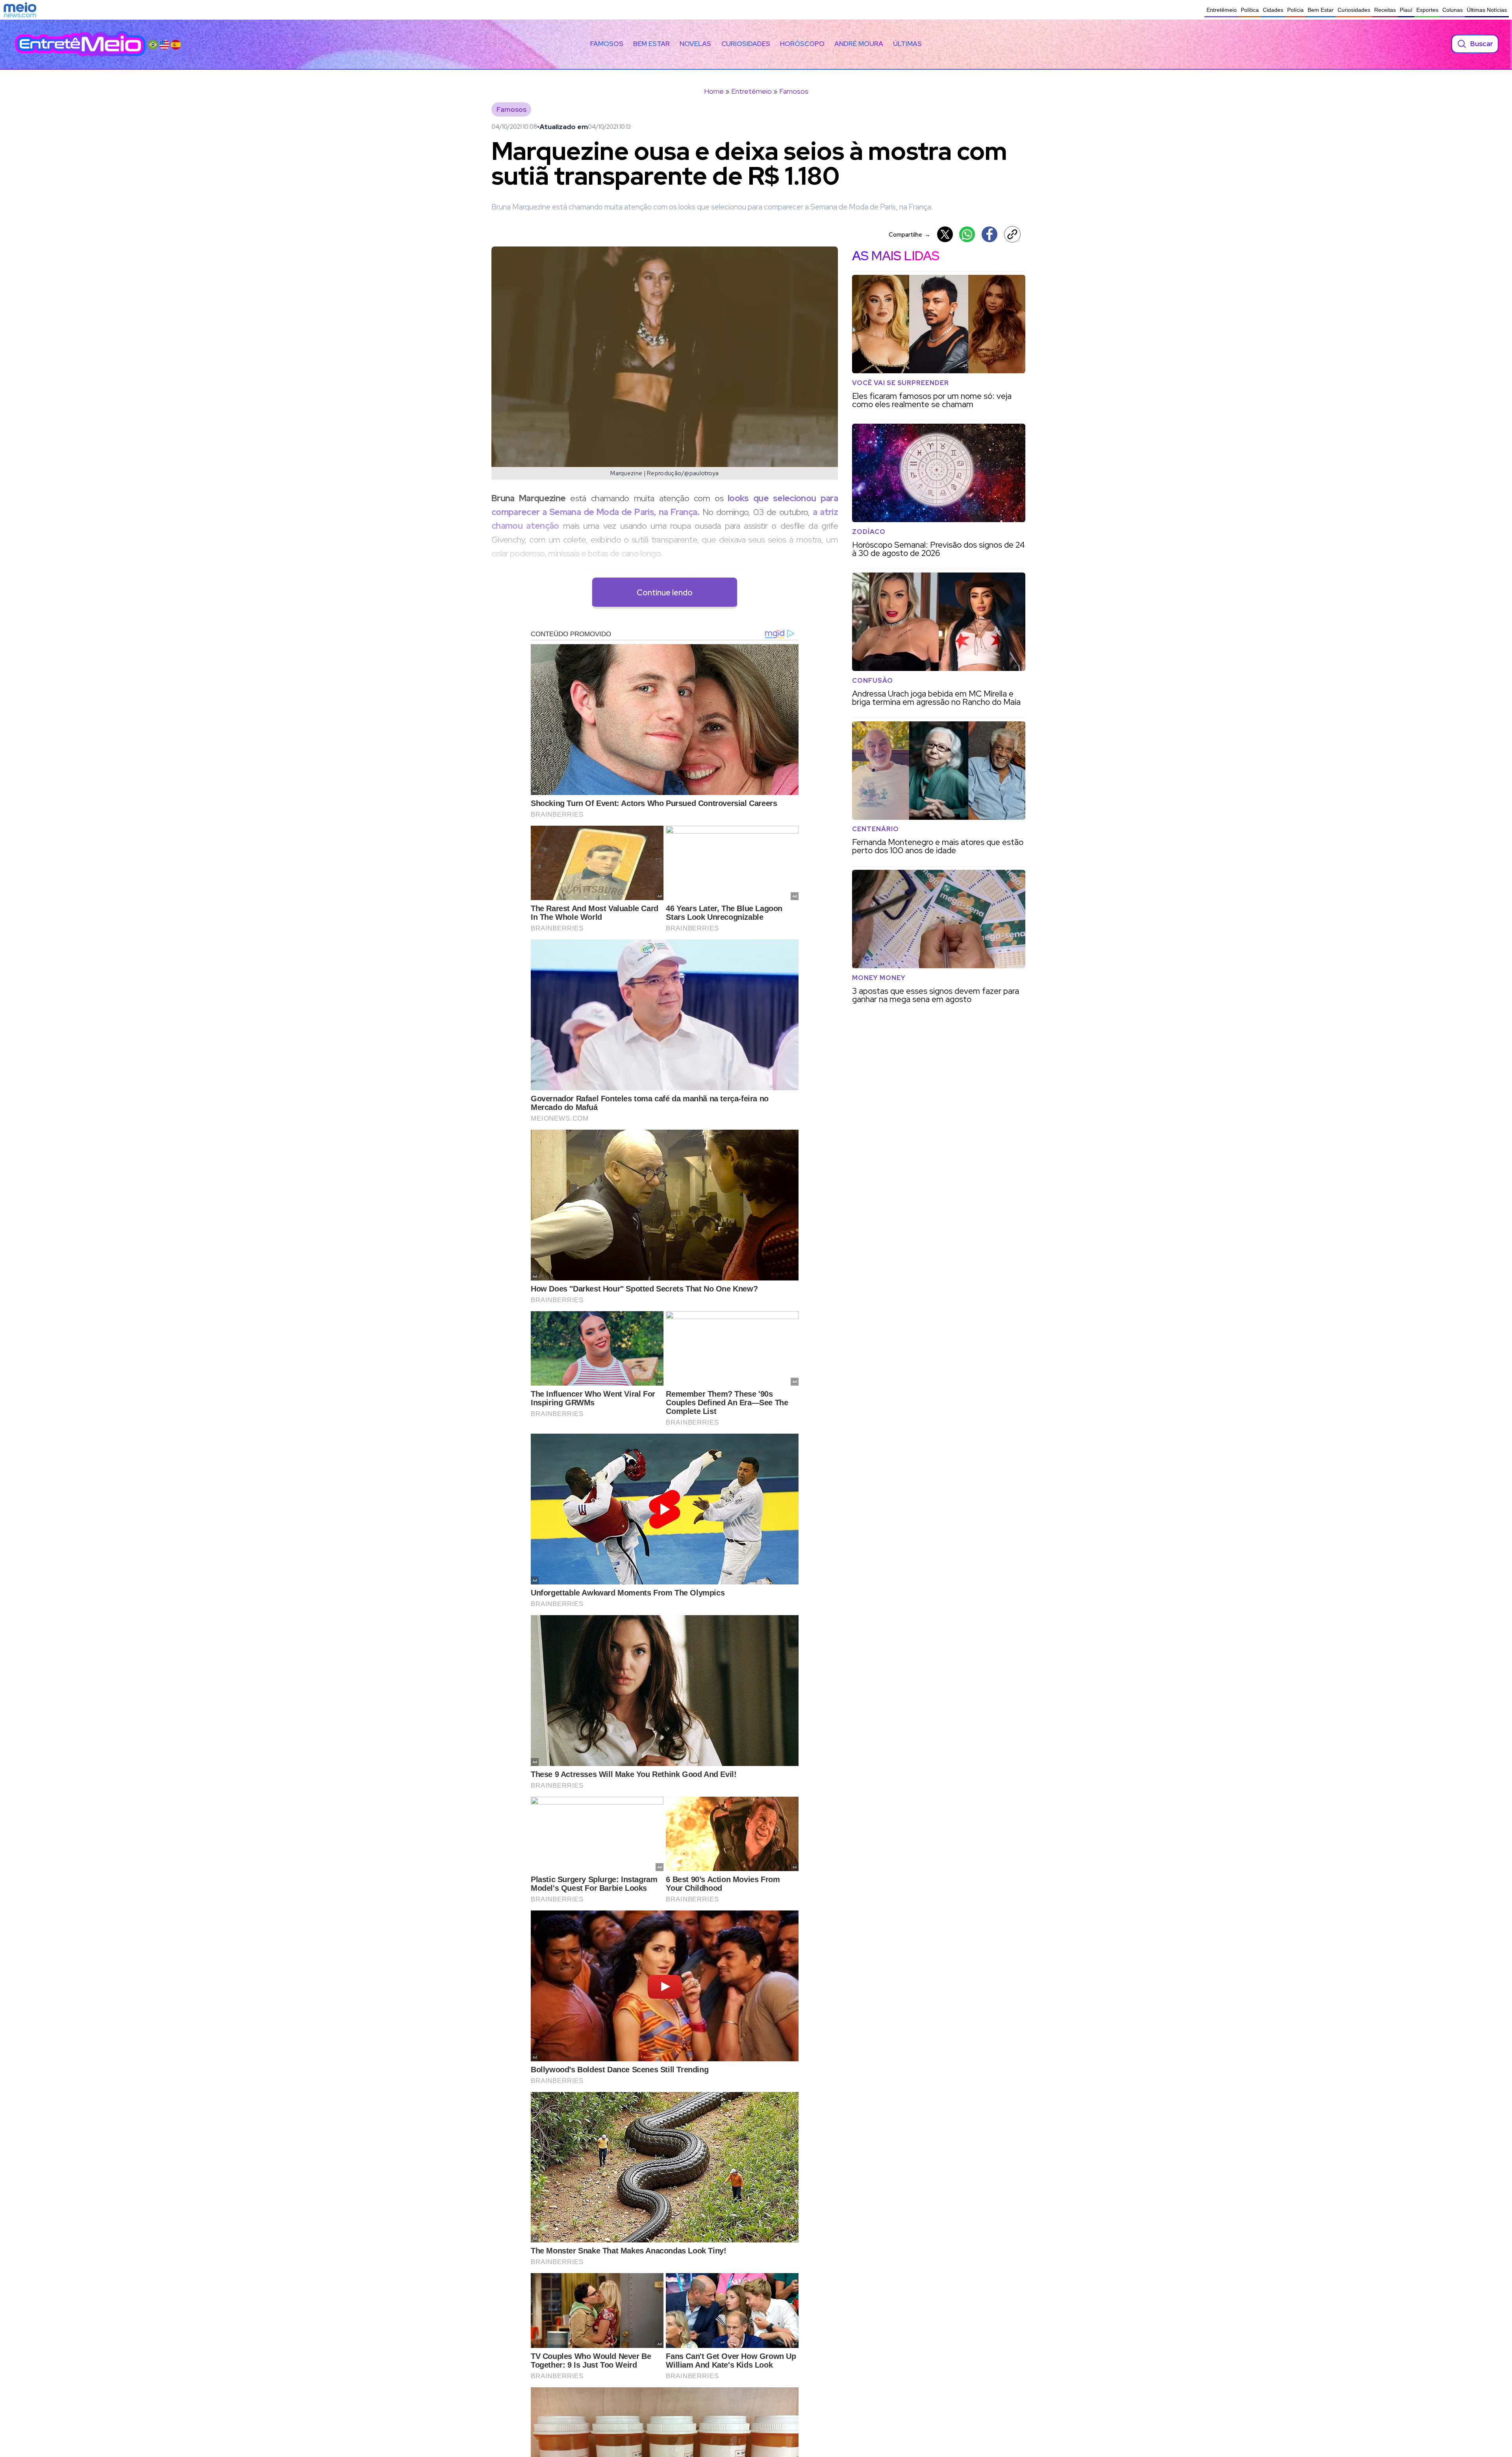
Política (1250, 10)
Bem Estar (1321, 10)
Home (714, 91)
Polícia (1295, 10)
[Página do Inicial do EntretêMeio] (80, 44)
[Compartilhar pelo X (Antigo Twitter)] (945, 234)
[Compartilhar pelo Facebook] (989, 234)
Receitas (1385, 10)
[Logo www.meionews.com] (20, 10)
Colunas (1453, 10)
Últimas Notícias (1487, 10)
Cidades (1273, 10)
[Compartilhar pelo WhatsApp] (967, 234)
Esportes (1427, 10)
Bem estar (651, 44)
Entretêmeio (1222, 10)
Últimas (907, 44)
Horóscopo (802, 44)
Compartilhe (910, 234)
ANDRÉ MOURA (859, 44)
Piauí (1406, 10)
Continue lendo (665, 592)
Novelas (695, 44)
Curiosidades (1354, 10)
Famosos (607, 44)
